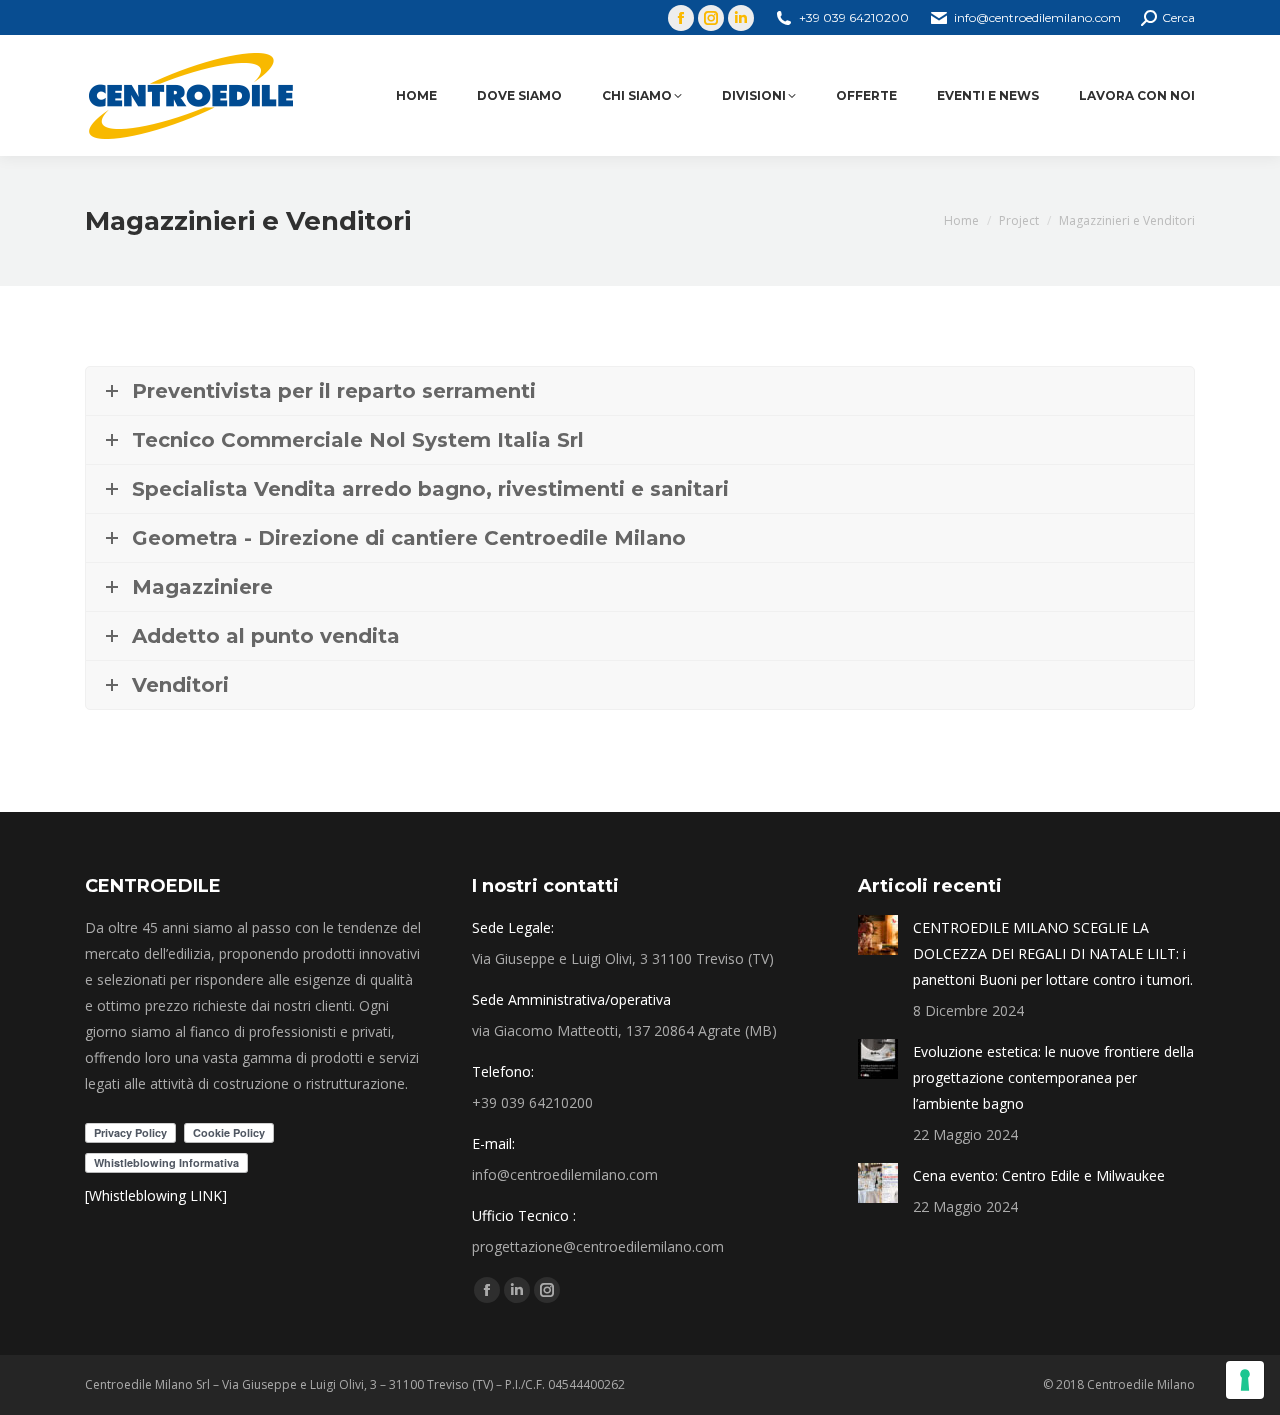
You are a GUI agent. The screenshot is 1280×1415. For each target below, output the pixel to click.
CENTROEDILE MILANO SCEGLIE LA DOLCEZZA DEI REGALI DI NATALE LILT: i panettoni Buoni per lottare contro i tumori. (1053, 953)
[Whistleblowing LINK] (156, 1195)
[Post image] (878, 935)
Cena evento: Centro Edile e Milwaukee (1039, 1175)
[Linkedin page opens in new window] (741, 18)
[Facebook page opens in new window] (681, 18)
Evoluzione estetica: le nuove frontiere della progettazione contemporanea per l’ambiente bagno (1053, 1077)
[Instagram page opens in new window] (711, 18)
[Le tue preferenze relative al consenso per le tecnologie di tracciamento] (1245, 1380)
